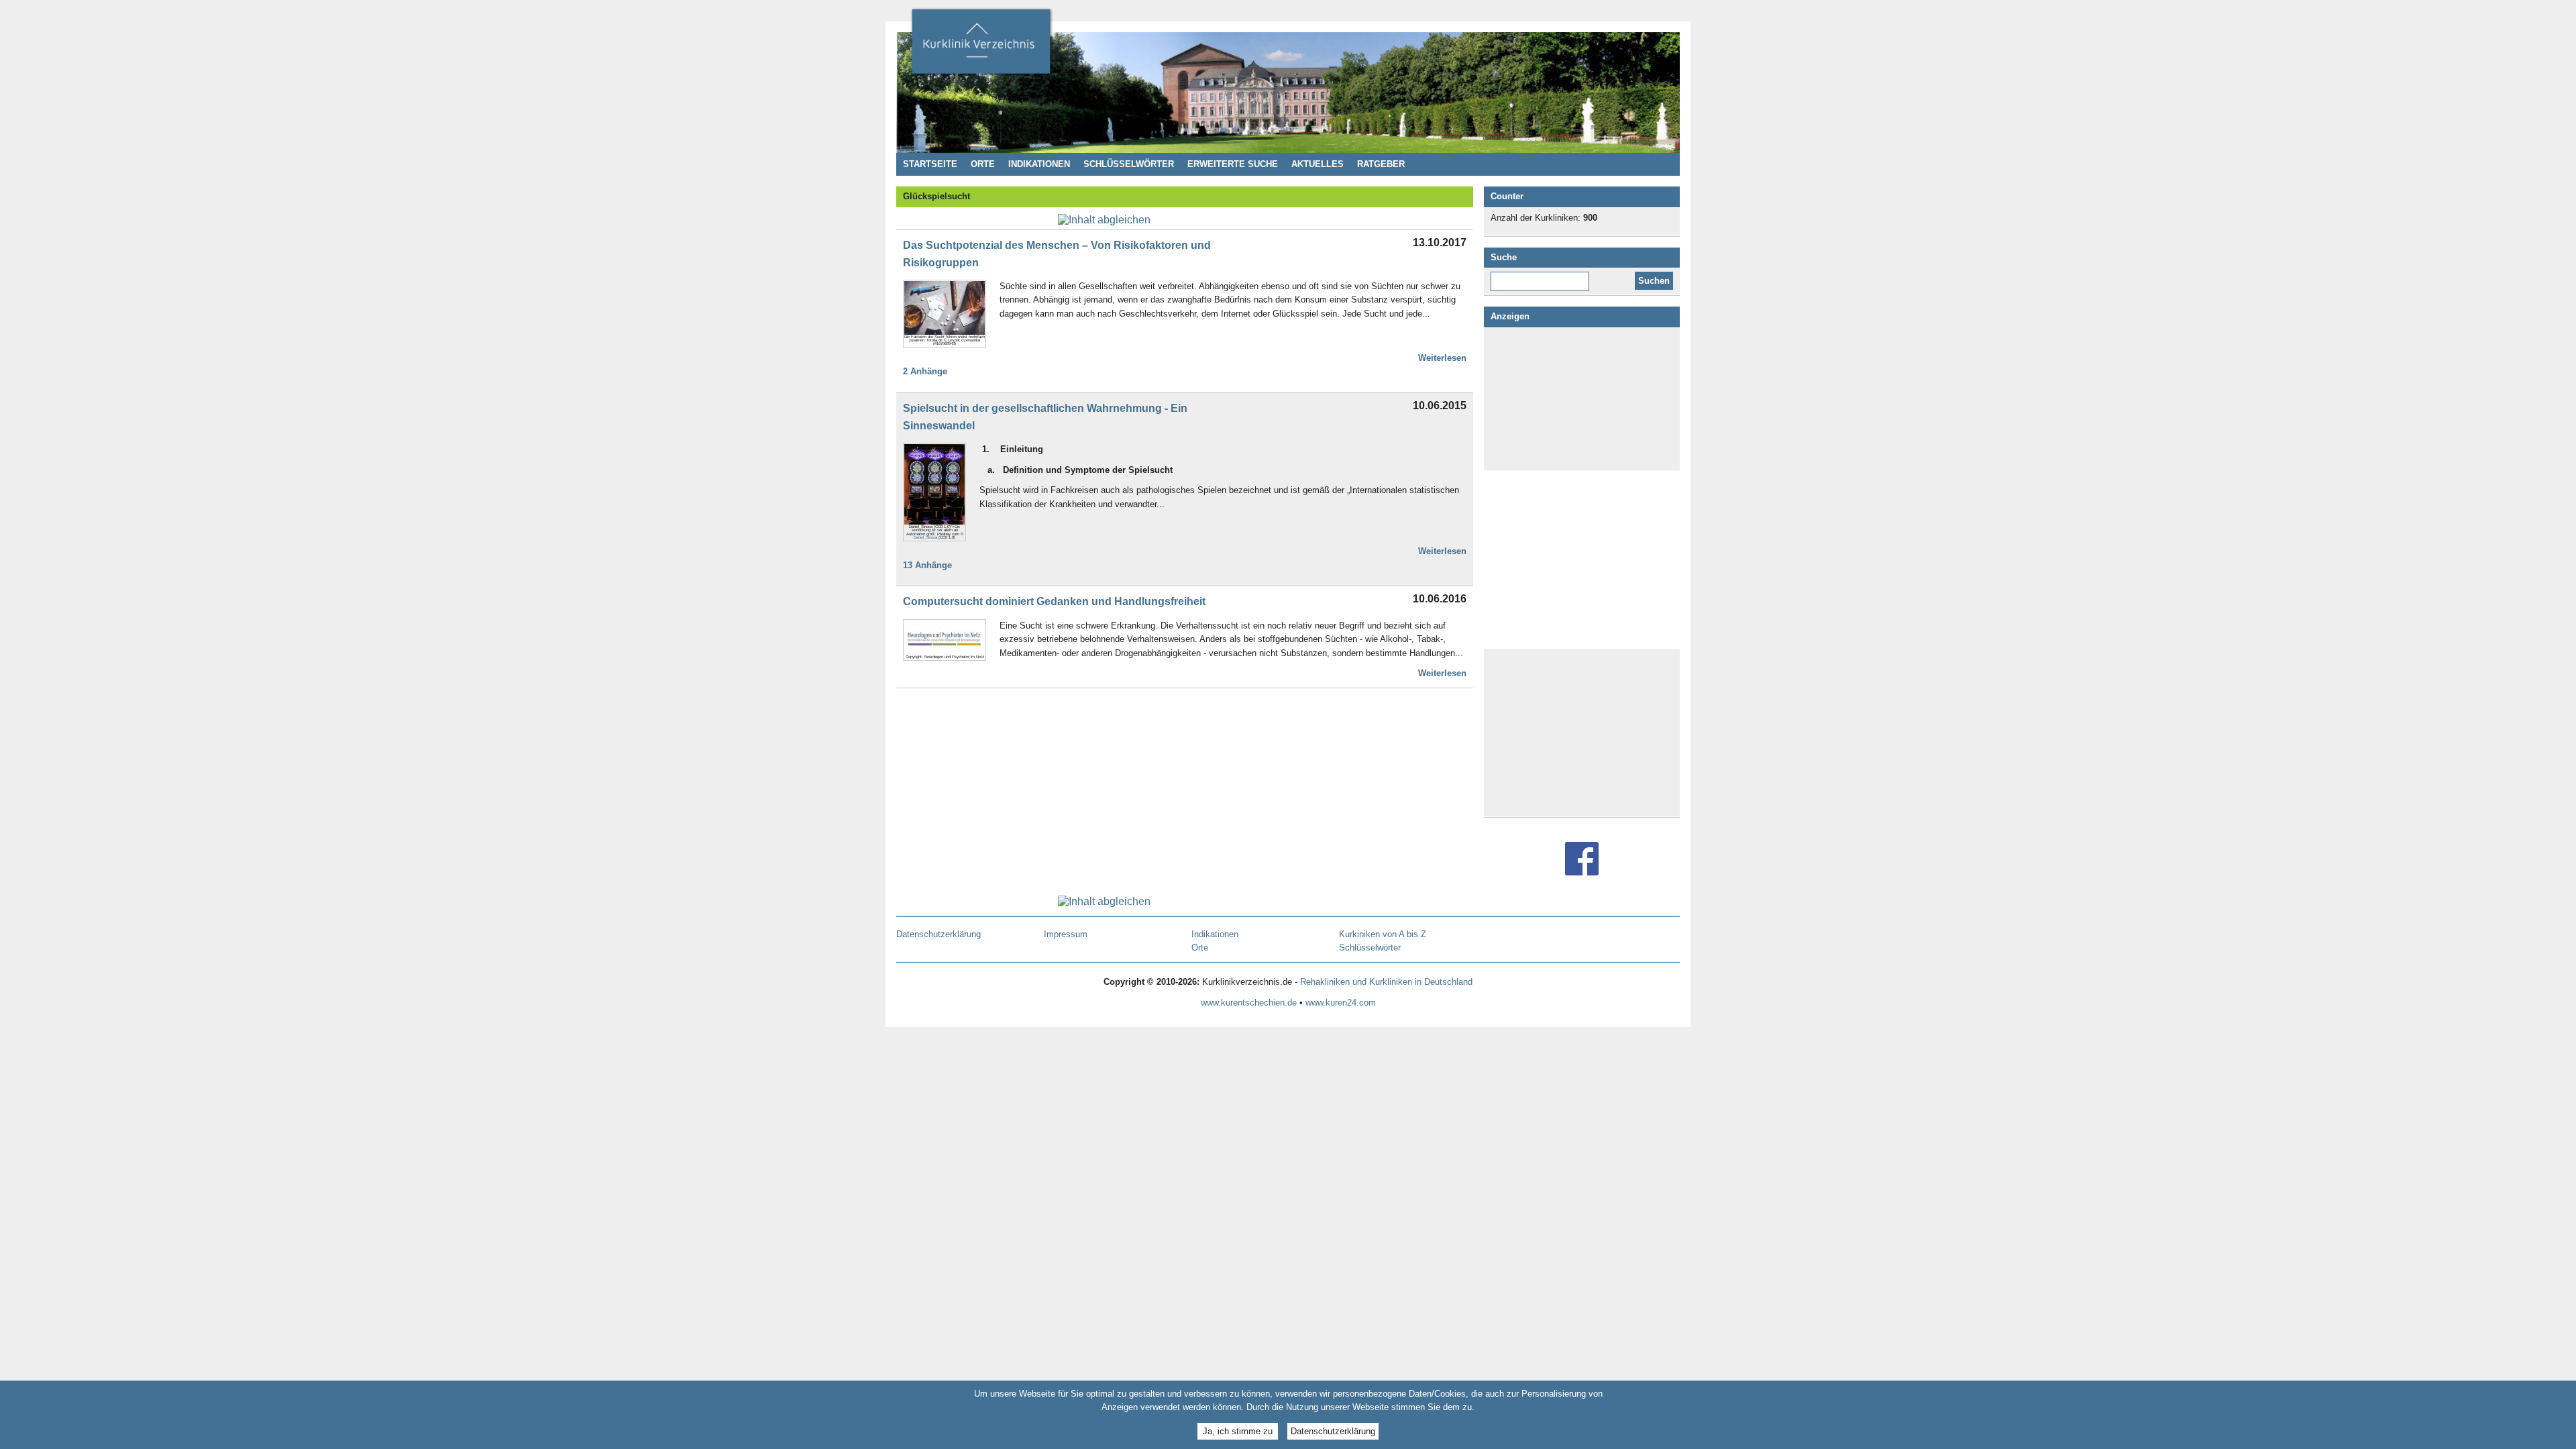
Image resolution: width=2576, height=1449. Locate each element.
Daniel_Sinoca (925, 537)
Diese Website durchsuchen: (1543, 276)
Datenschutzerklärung (1333, 1431)
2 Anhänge (925, 371)
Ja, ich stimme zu (1238, 1431)
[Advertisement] (1582, 398)
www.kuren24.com (1341, 1003)
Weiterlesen (1442, 358)
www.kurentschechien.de (1249, 1003)
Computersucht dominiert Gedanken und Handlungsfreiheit (1054, 601)
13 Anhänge (927, 565)
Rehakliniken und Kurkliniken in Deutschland (1386, 982)
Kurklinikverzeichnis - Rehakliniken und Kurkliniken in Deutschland (981, 46)
